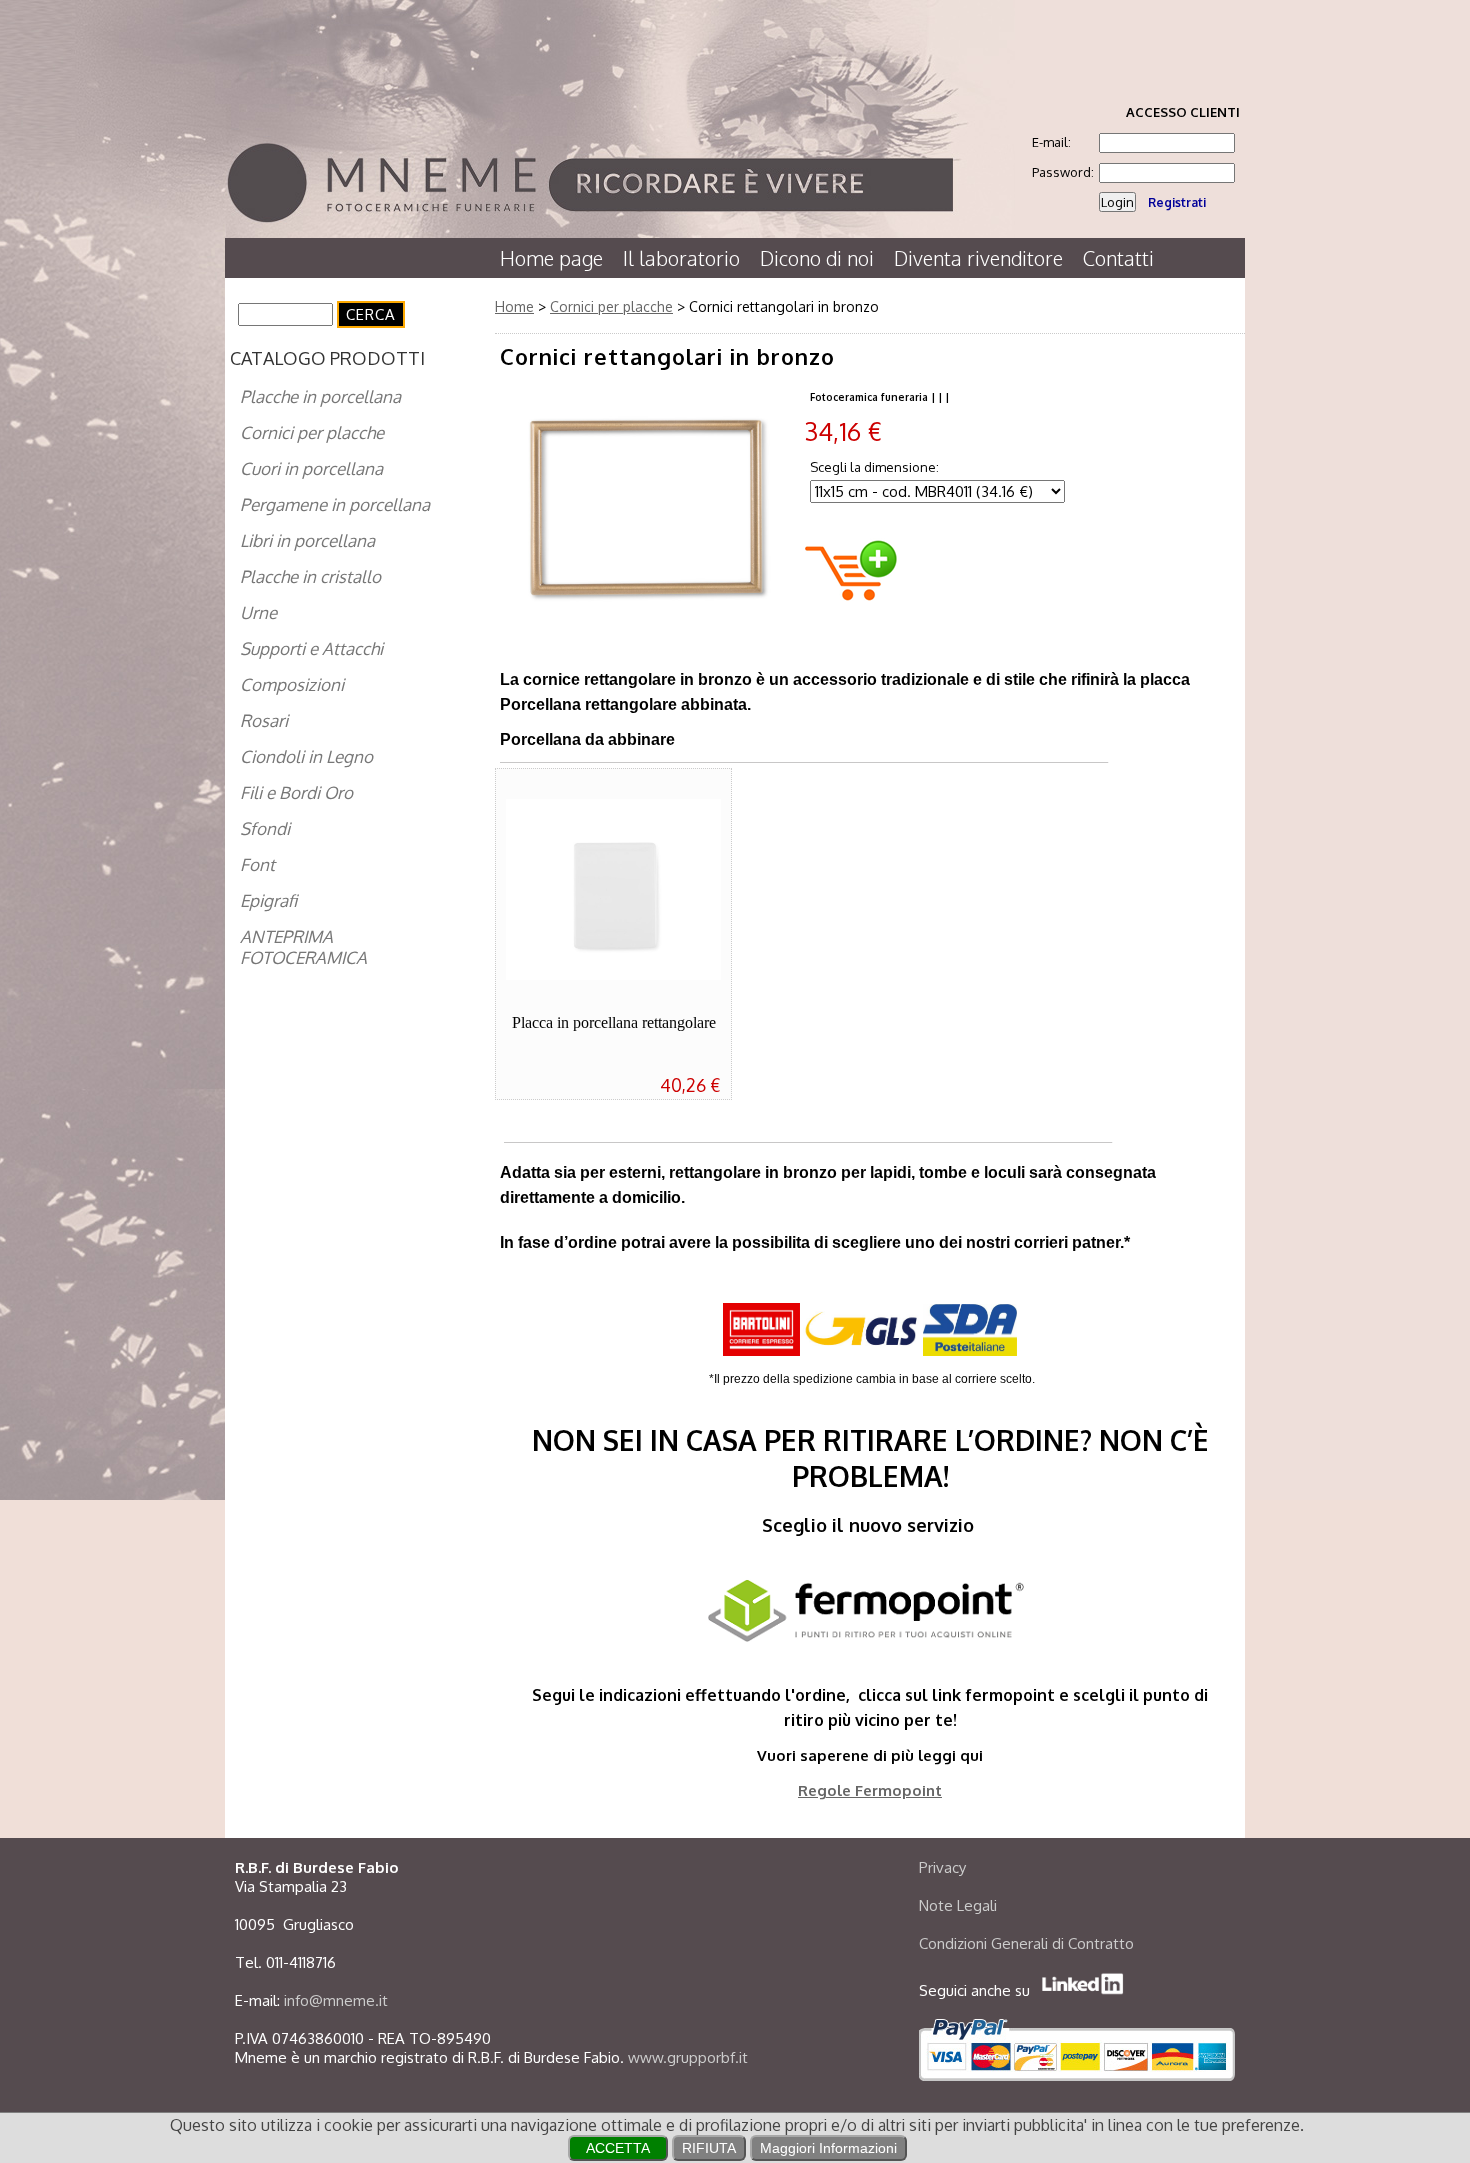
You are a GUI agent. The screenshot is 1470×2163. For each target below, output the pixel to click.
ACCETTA (618, 2148)
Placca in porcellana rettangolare (614, 1022)
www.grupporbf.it (688, 2057)
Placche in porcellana (320, 396)
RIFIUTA (709, 2148)
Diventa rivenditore (978, 258)
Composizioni (292, 684)
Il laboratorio (681, 258)
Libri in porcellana (307, 540)
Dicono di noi (817, 258)
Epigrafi (268, 900)
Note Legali (958, 1905)
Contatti (1118, 258)
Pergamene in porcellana (335, 504)
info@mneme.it (336, 2000)
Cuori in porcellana (311, 468)
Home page (551, 258)
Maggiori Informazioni (828, 2148)
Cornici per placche (312, 432)
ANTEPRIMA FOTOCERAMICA (303, 947)
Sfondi (265, 828)
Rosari (264, 720)
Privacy (942, 1867)
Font (257, 864)
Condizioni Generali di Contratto (1026, 1943)
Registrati (1177, 202)
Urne (258, 612)
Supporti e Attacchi (311, 648)
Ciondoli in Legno (306, 756)
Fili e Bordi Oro (296, 792)
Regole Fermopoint (870, 1790)
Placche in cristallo (310, 576)
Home (514, 306)
